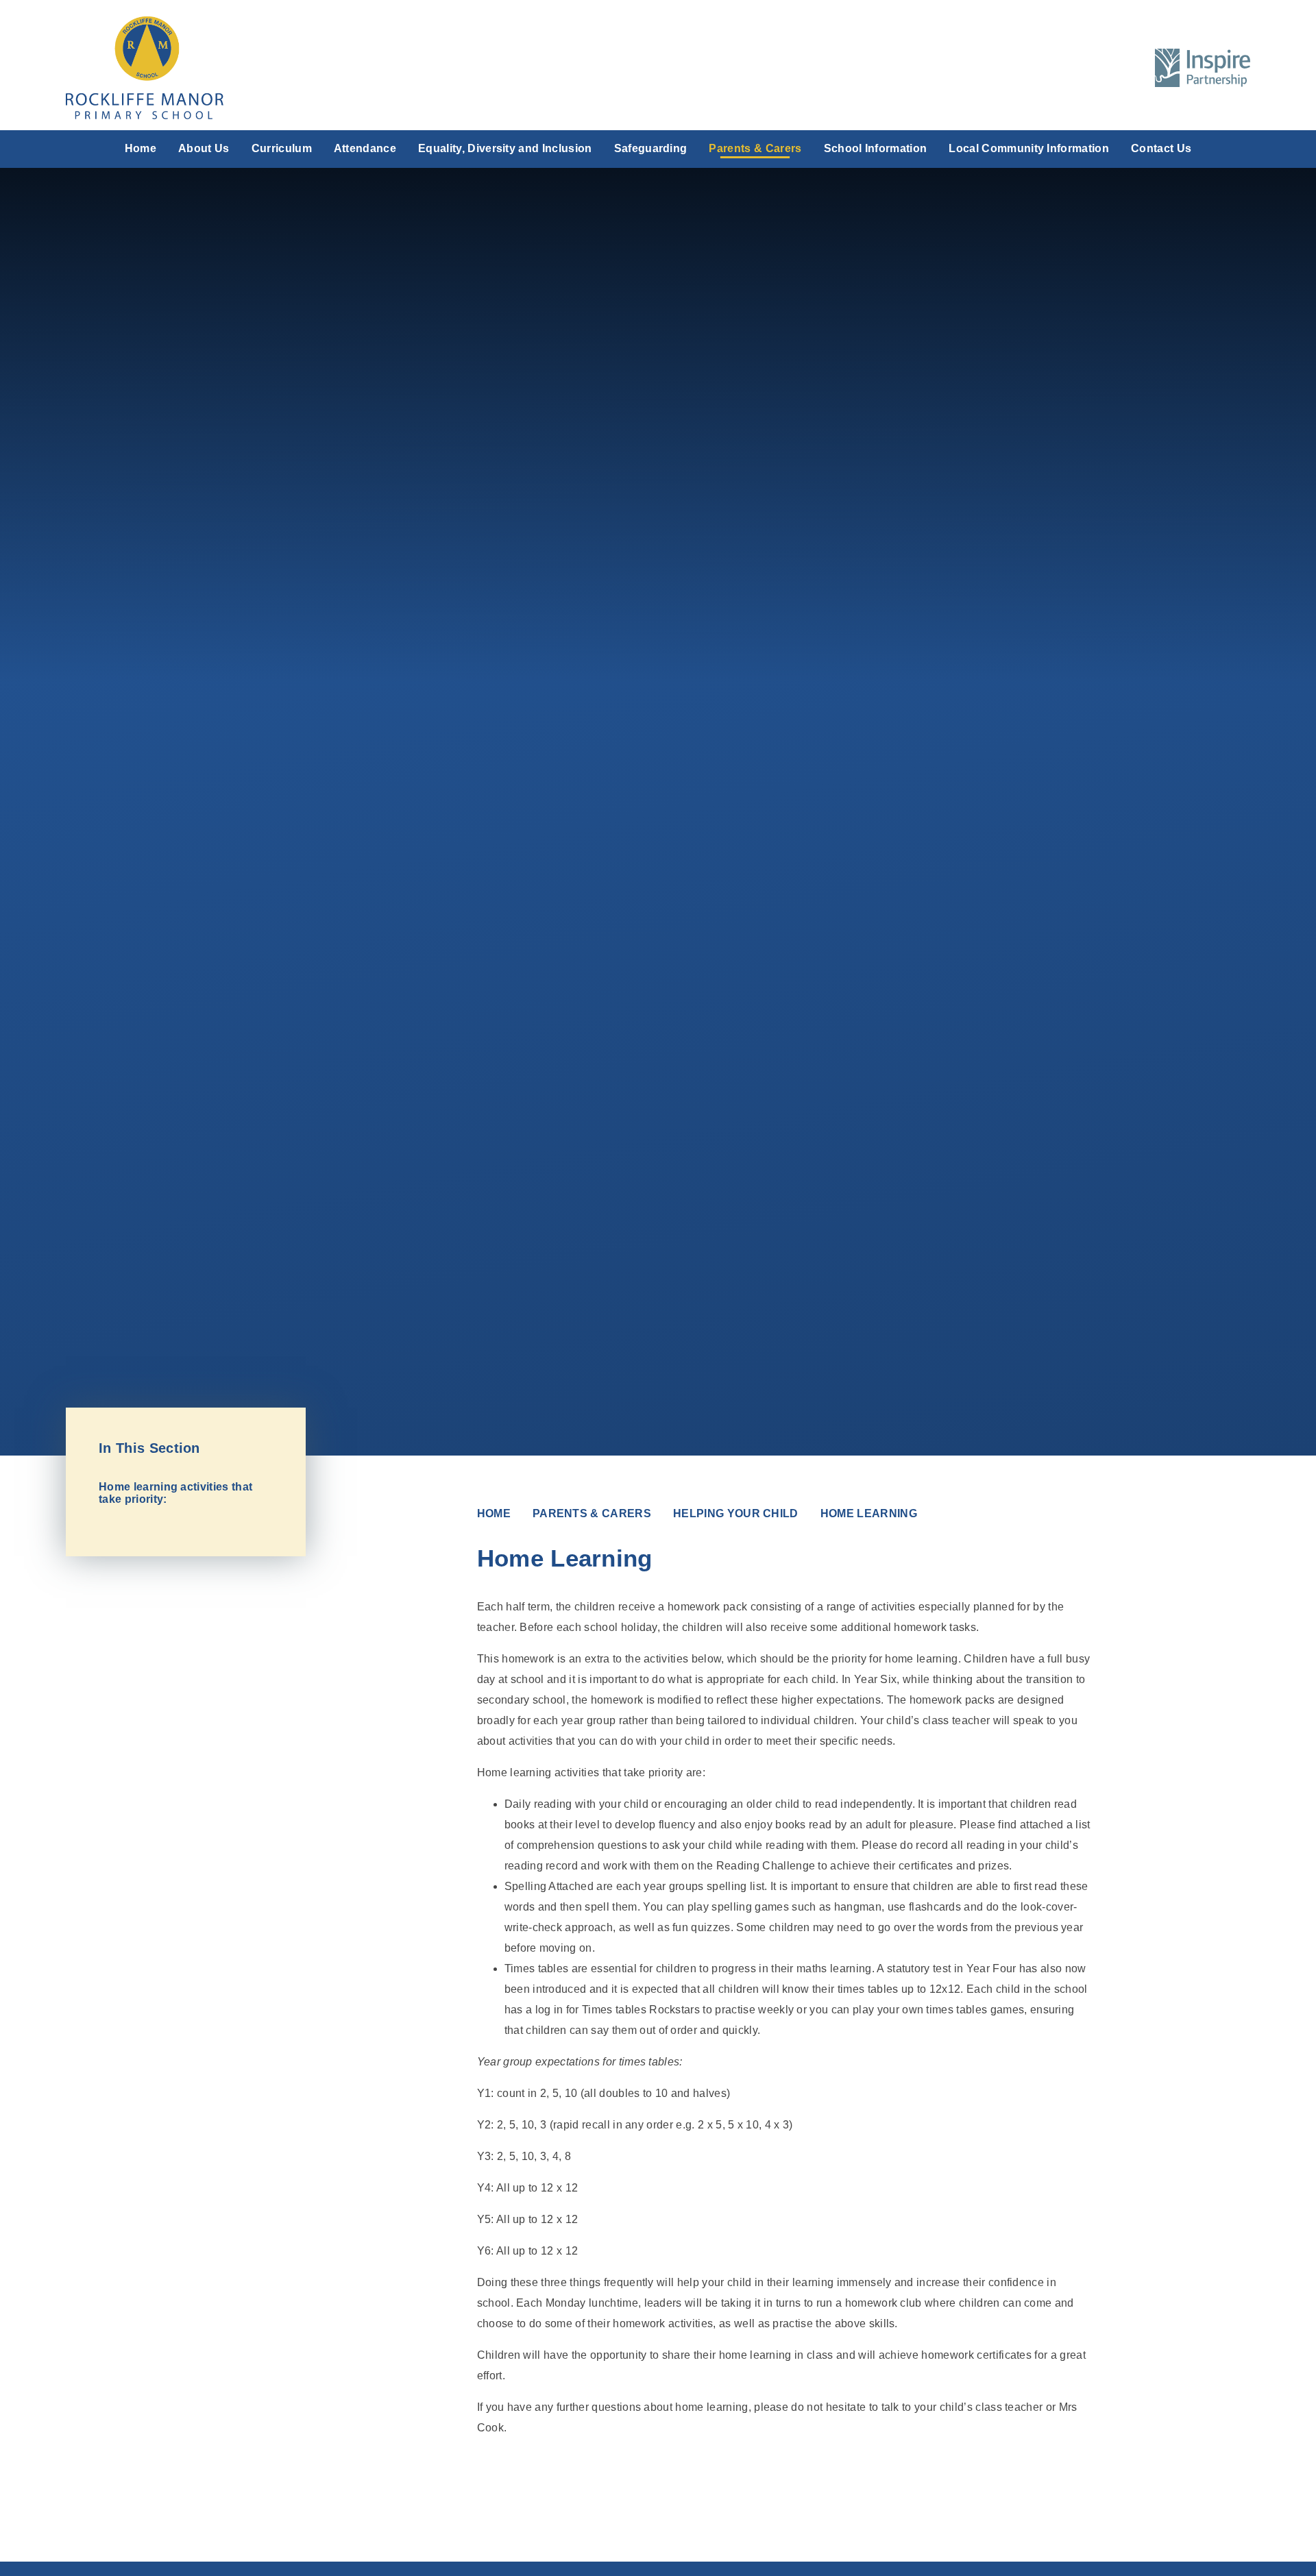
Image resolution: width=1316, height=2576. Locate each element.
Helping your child (736, 1513)
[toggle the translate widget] (1094, 68)
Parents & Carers (592, 1513)
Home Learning (869, 1513)
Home (494, 1513)
